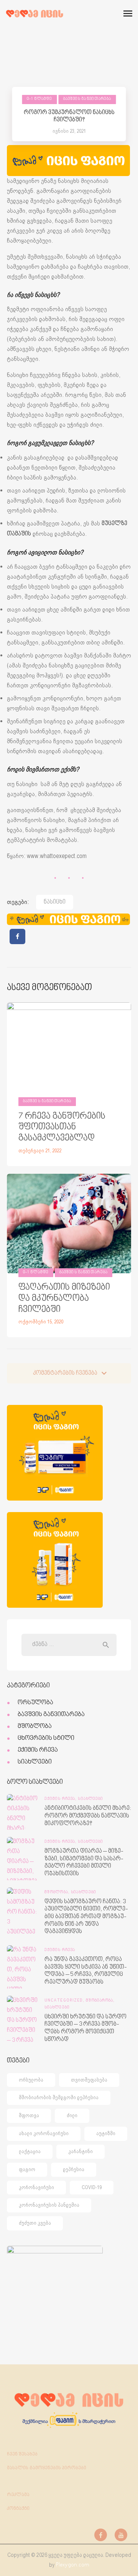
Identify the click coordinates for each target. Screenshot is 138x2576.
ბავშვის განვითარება (87, 99)
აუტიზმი (106, 2133)
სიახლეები (35, 1762)
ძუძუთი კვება (35, 2223)
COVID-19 (92, 2187)
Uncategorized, (65, 2001)
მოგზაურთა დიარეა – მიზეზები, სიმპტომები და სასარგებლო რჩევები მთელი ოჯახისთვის (84, 1863)
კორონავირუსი (36, 2187)
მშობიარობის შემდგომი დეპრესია (59, 2097)
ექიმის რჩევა (38, 1750)
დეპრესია (74, 2169)
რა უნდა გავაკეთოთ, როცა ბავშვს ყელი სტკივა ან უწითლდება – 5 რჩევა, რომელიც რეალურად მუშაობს (86, 1971)
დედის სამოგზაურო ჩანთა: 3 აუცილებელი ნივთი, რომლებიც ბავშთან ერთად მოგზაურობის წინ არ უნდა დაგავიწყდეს (86, 1917)
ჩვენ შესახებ (22, 2454)
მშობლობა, (58, 1892)
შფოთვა (29, 2115)
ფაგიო (27, 2169)
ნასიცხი (55, 902)
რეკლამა (18, 2495)
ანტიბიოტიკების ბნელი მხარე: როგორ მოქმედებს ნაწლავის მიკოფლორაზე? (88, 1816)
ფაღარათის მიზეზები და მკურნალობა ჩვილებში (64, 1299)
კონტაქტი (18, 2509)
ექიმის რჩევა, (61, 1799)
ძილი (72, 2115)
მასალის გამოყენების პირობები (47, 2468)
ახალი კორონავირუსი (44, 2133)
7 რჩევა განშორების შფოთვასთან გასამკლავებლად (62, 1127)
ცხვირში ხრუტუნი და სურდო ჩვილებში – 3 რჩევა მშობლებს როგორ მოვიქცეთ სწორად (85, 2028)
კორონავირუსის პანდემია (49, 2205)
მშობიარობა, (100, 2001)
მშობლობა (35, 1726)
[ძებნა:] (69, 1644)
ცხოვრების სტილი (46, 1738)
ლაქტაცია (30, 2151)
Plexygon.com (73, 2565)
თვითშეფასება (89, 2080)
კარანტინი (80, 2151)
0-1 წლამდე (40, 99)
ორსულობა (35, 1703)
